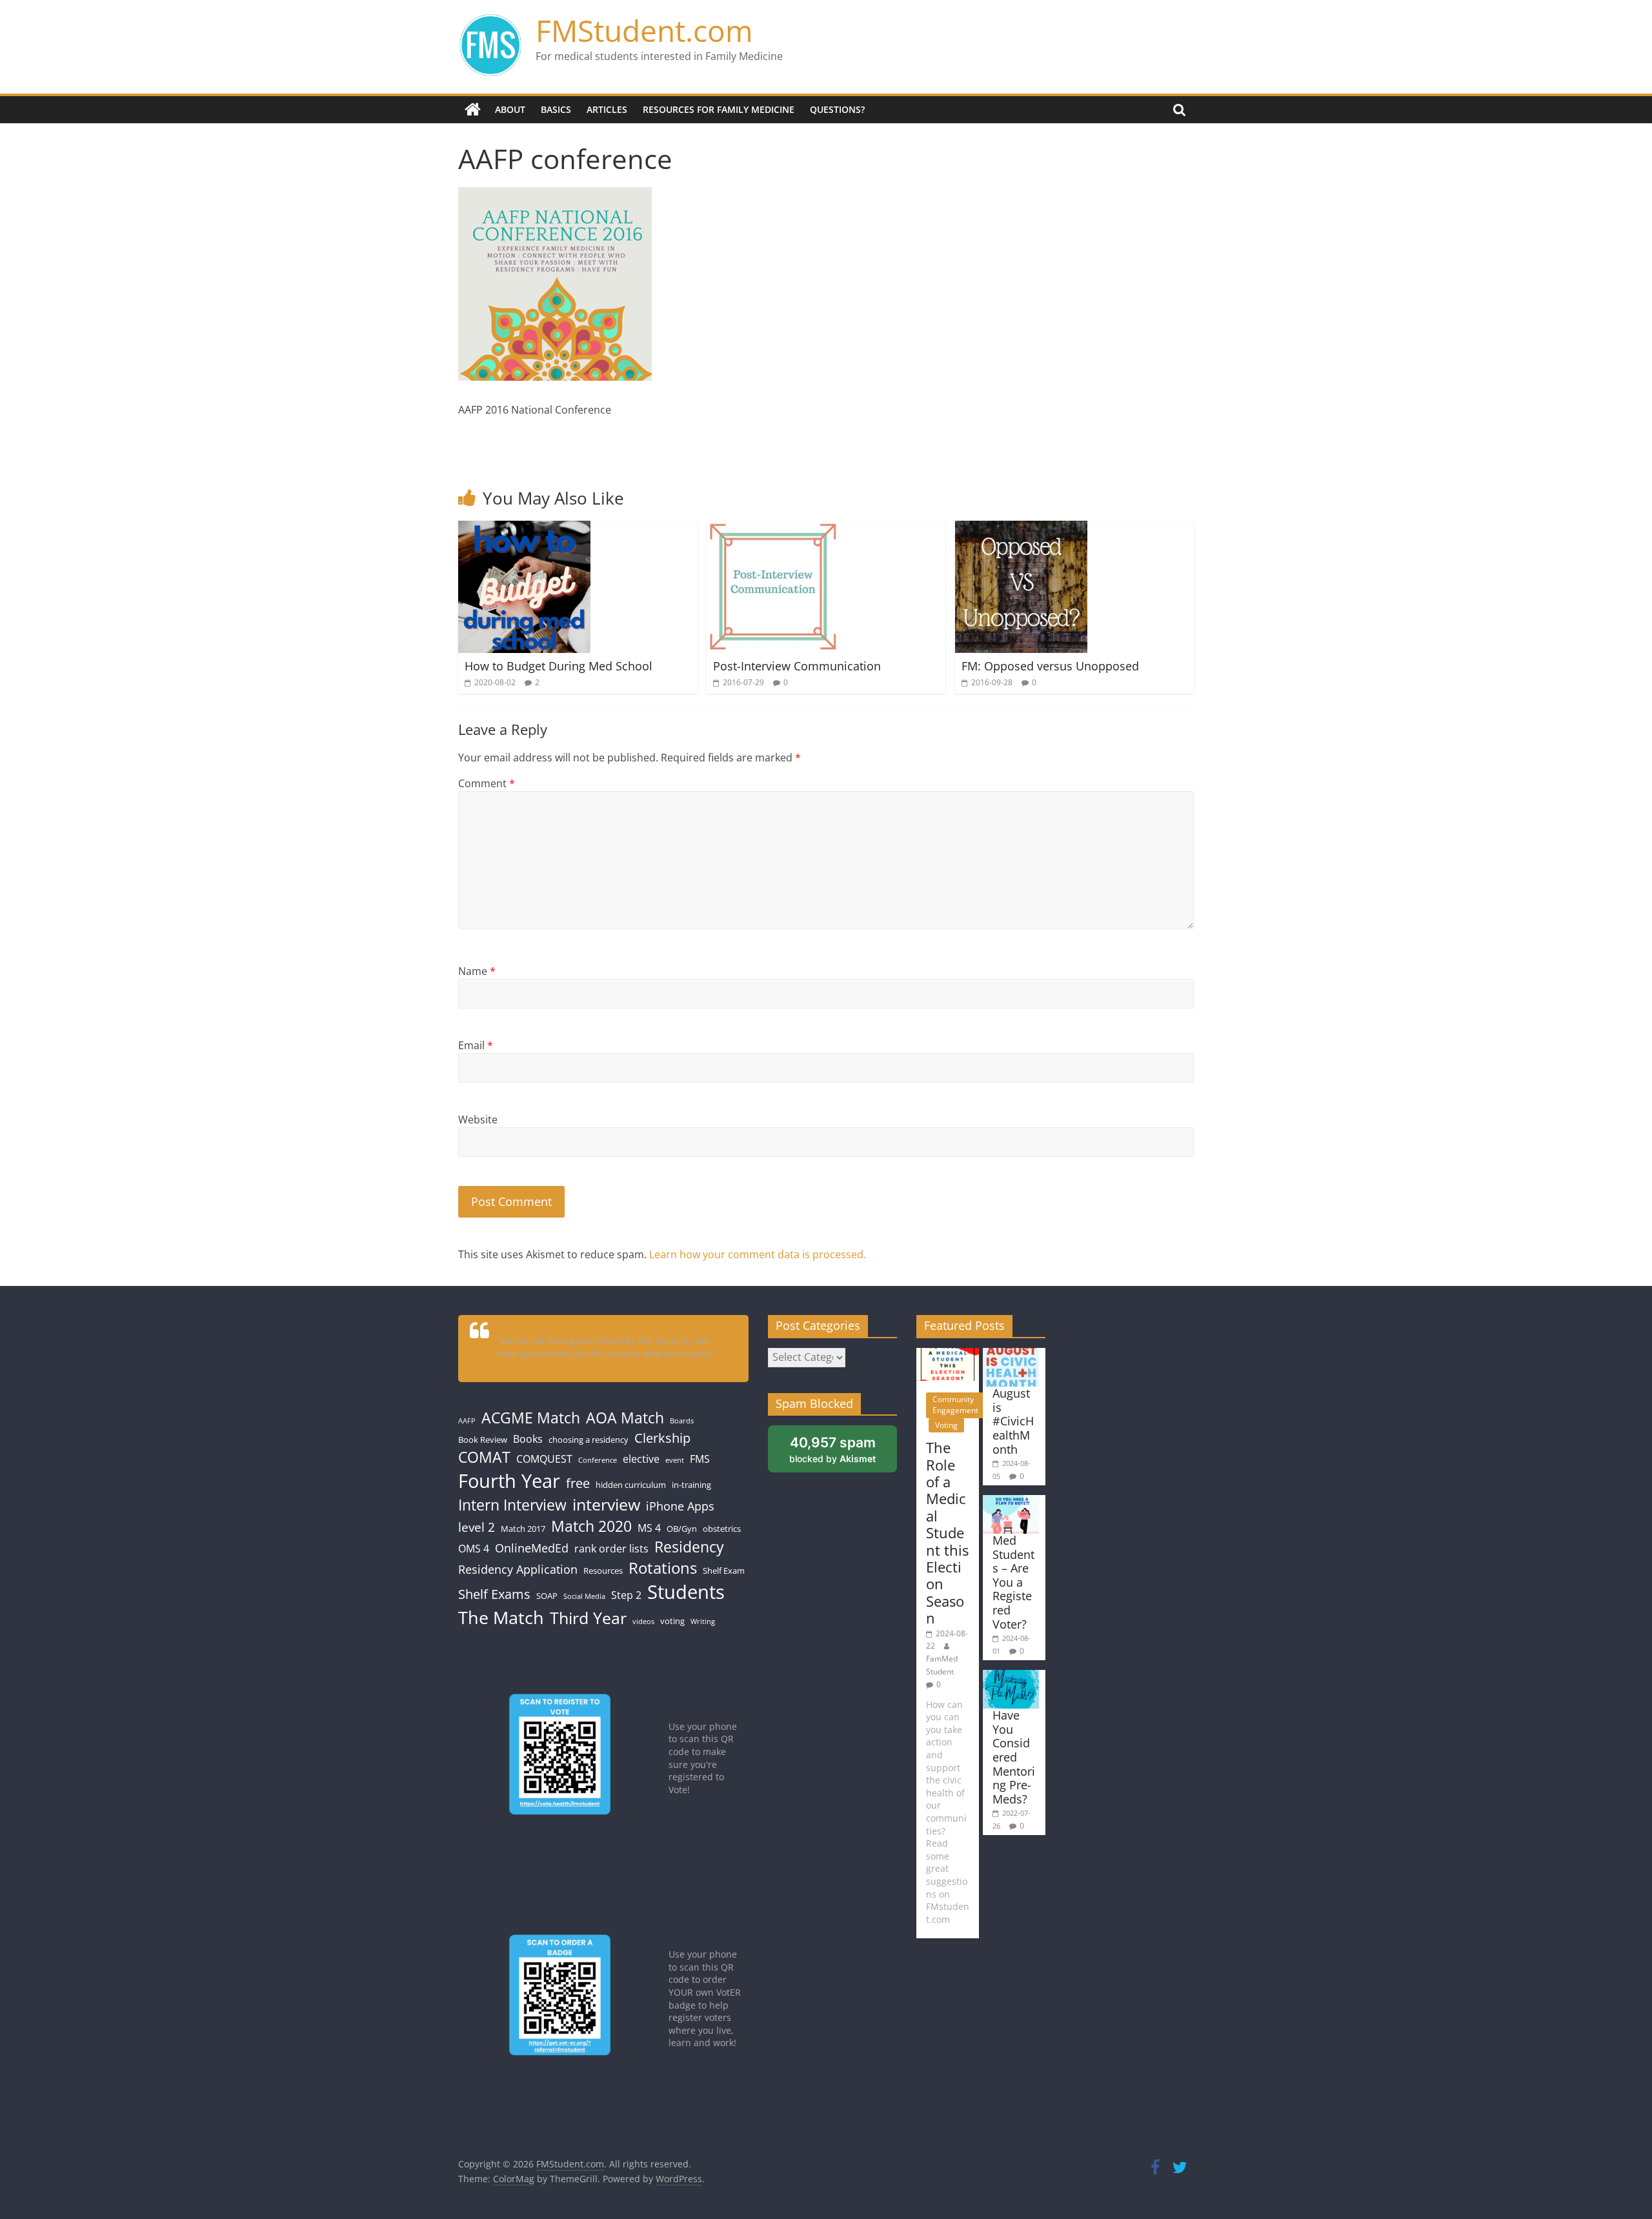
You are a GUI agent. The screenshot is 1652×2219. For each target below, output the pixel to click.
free (578, 1483)
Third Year (588, 1618)
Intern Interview (512, 1505)
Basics (556, 109)
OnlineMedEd (532, 1548)
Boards (682, 1421)
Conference (598, 1460)
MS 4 (649, 1528)
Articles (607, 109)
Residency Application (518, 1569)
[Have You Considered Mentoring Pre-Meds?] (1011, 1676)
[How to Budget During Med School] (524, 528)
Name (477, 971)
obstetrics (722, 1529)
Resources (603, 1571)
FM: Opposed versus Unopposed (1050, 666)
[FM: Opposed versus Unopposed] (1021, 528)
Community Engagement (955, 1405)
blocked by (832, 1449)
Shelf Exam (724, 1571)
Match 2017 (523, 1529)
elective (641, 1459)
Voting (946, 1425)
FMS (700, 1459)
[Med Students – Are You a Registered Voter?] (1011, 1501)
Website (478, 1120)
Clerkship (662, 1438)
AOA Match (625, 1418)
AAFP (467, 1421)
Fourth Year (509, 1481)
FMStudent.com (644, 30)
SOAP (547, 1596)
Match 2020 (591, 1526)
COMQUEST (544, 1459)
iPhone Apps (680, 1506)
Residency (689, 1547)
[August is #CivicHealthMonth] (1011, 1354)
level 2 (477, 1527)
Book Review (483, 1440)
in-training (691, 1485)
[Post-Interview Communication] (773, 528)
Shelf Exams (494, 1594)
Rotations (663, 1568)
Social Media (584, 1596)
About (510, 109)
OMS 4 (474, 1549)
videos (643, 1622)
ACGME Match (531, 1418)
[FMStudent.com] (473, 110)
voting (672, 1621)
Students (686, 1592)
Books (528, 1439)
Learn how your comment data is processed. (758, 1254)
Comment (487, 783)
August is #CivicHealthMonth (1013, 1421)
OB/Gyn (682, 1529)
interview (606, 1504)
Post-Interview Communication (797, 666)
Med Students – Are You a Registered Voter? (1013, 1582)
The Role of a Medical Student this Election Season (947, 1532)
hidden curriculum (631, 1485)
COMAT (484, 1457)
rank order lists (611, 1549)
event (675, 1460)
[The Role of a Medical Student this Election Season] (948, 1354)
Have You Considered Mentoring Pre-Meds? (1014, 1757)
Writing (703, 1622)
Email (476, 1045)
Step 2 (626, 1595)
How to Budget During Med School (559, 666)
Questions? (837, 109)
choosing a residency (589, 1440)
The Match (501, 1617)
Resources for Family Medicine (719, 109)
